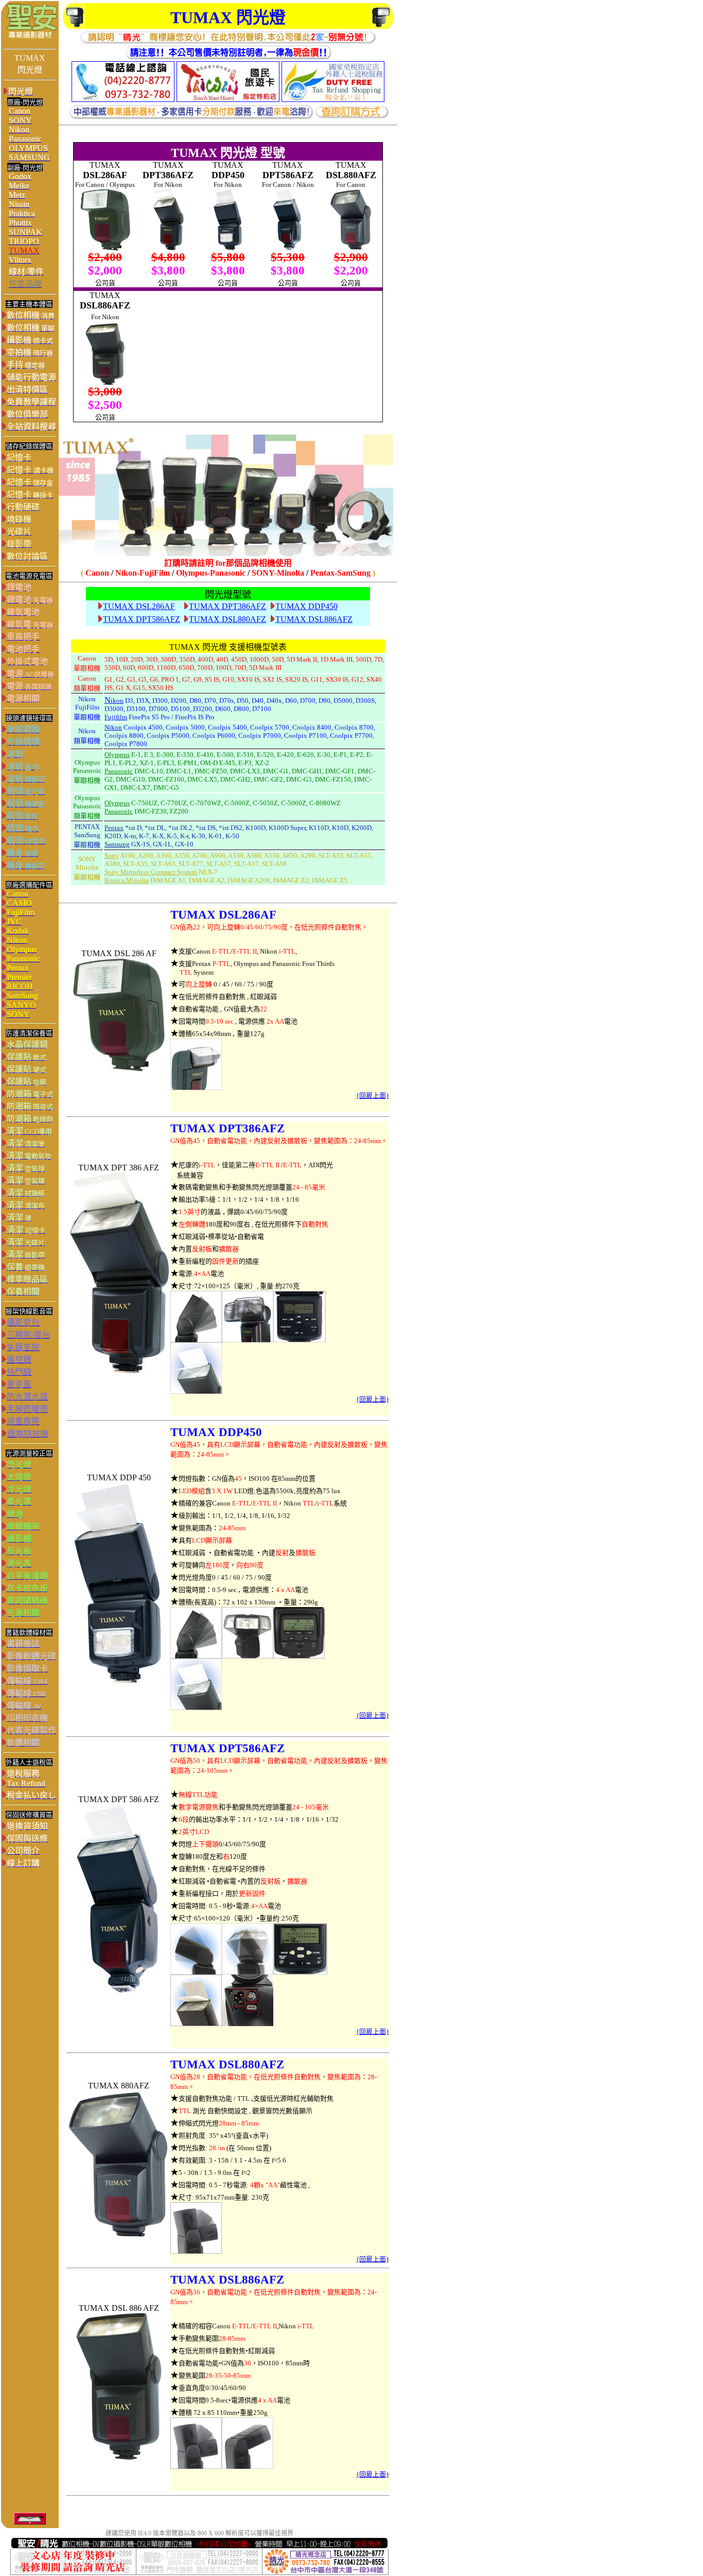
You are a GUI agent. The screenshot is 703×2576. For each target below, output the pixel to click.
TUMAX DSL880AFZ (227, 619)
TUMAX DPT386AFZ (227, 606)
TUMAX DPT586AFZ (142, 619)
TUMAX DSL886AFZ (314, 619)
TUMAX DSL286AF (139, 606)
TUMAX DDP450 (306, 606)
